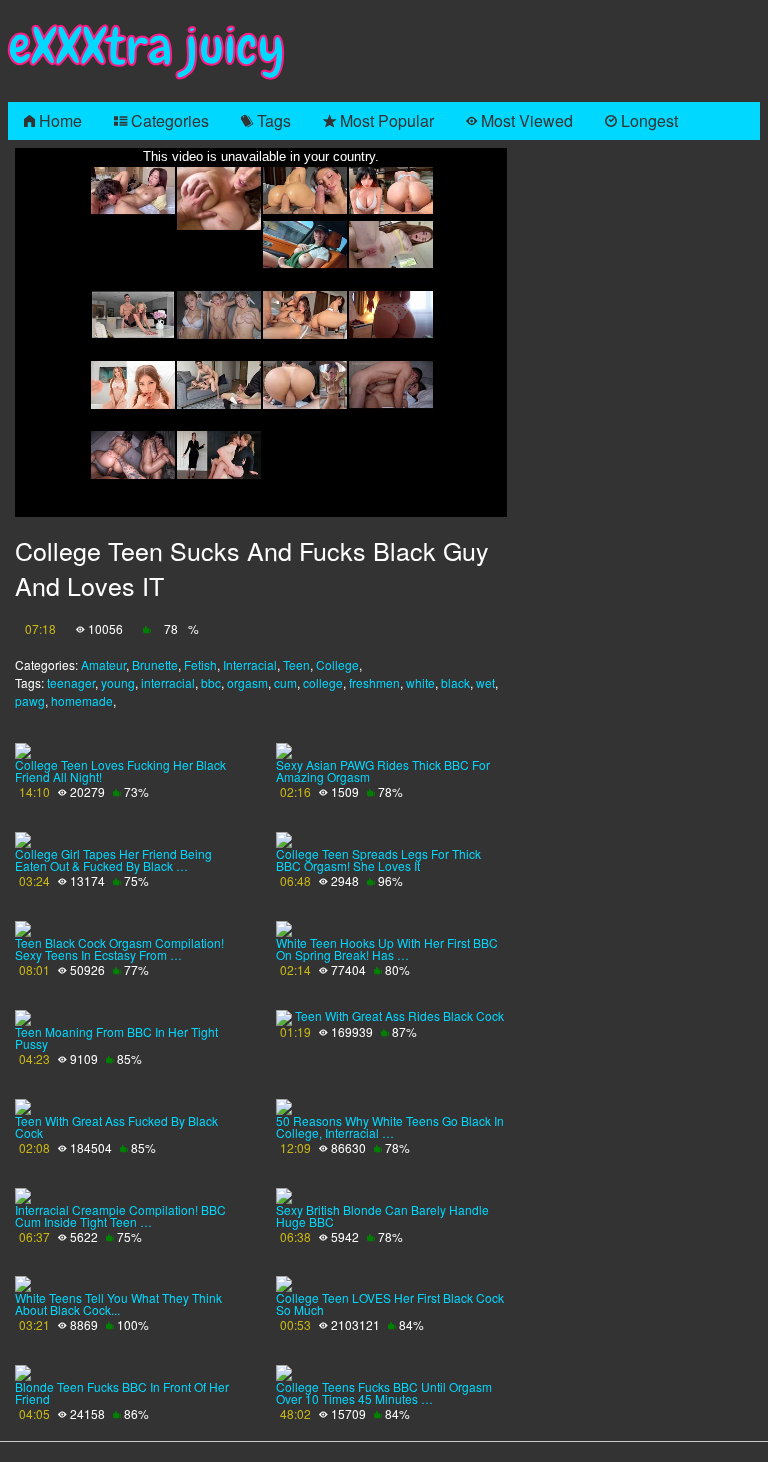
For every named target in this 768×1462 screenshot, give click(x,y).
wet (485, 682)
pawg (30, 700)
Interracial (250, 664)
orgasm (247, 682)
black (455, 682)
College (337, 664)
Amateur (103, 664)
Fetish (200, 664)
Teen (296, 664)
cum (285, 682)
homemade (82, 700)
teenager (71, 682)
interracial (168, 682)
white (420, 682)
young (118, 682)
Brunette (155, 664)
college (323, 682)
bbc (211, 682)
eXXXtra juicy (146, 46)
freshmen (374, 682)
